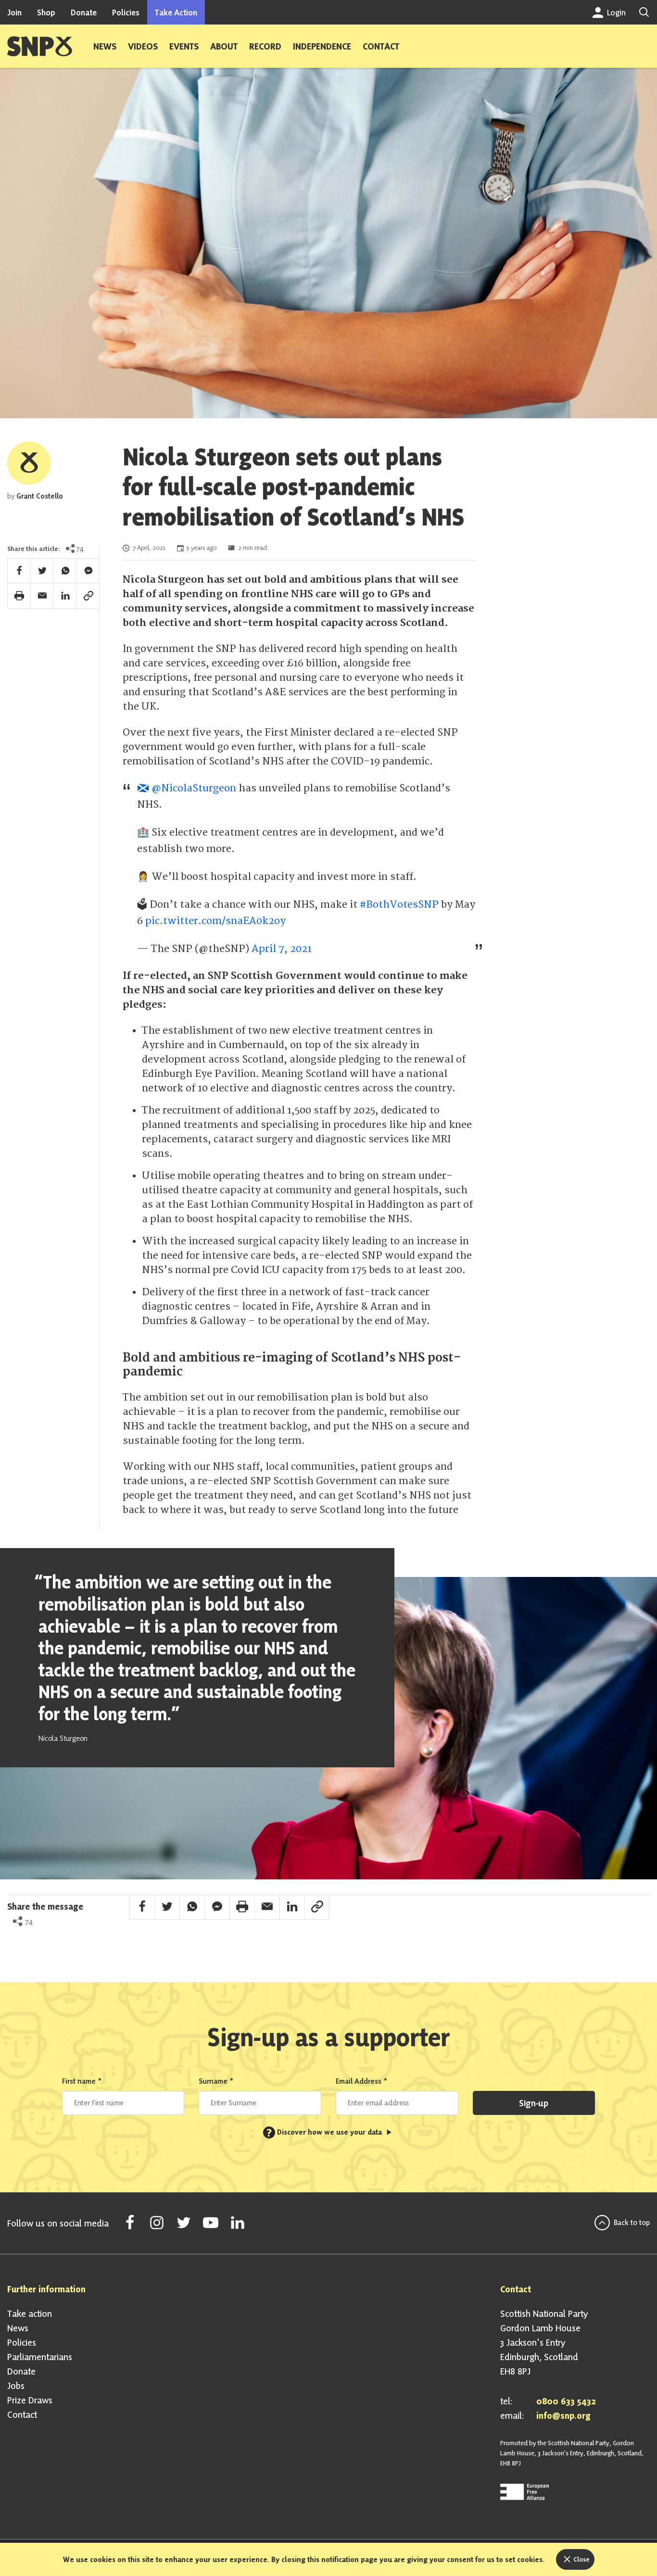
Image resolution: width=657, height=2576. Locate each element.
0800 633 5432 (566, 2401)
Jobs (16, 2386)
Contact (381, 46)
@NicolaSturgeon (194, 788)
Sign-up (534, 2103)
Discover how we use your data (325, 2132)
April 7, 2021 (282, 949)
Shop (46, 12)
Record (265, 46)
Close (581, 2559)
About (224, 46)
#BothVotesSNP (399, 905)
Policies (126, 12)
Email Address (362, 2081)
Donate (84, 12)
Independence (322, 46)
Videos (143, 46)
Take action (30, 2313)
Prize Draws (30, 2400)
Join (14, 12)
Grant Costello (40, 496)
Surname (216, 2081)
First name (82, 2081)
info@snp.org (563, 2415)
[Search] (644, 12)
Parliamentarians (40, 2357)
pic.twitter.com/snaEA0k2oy (215, 921)
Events (184, 46)
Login (615, 12)
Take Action (176, 12)
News (105, 46)
